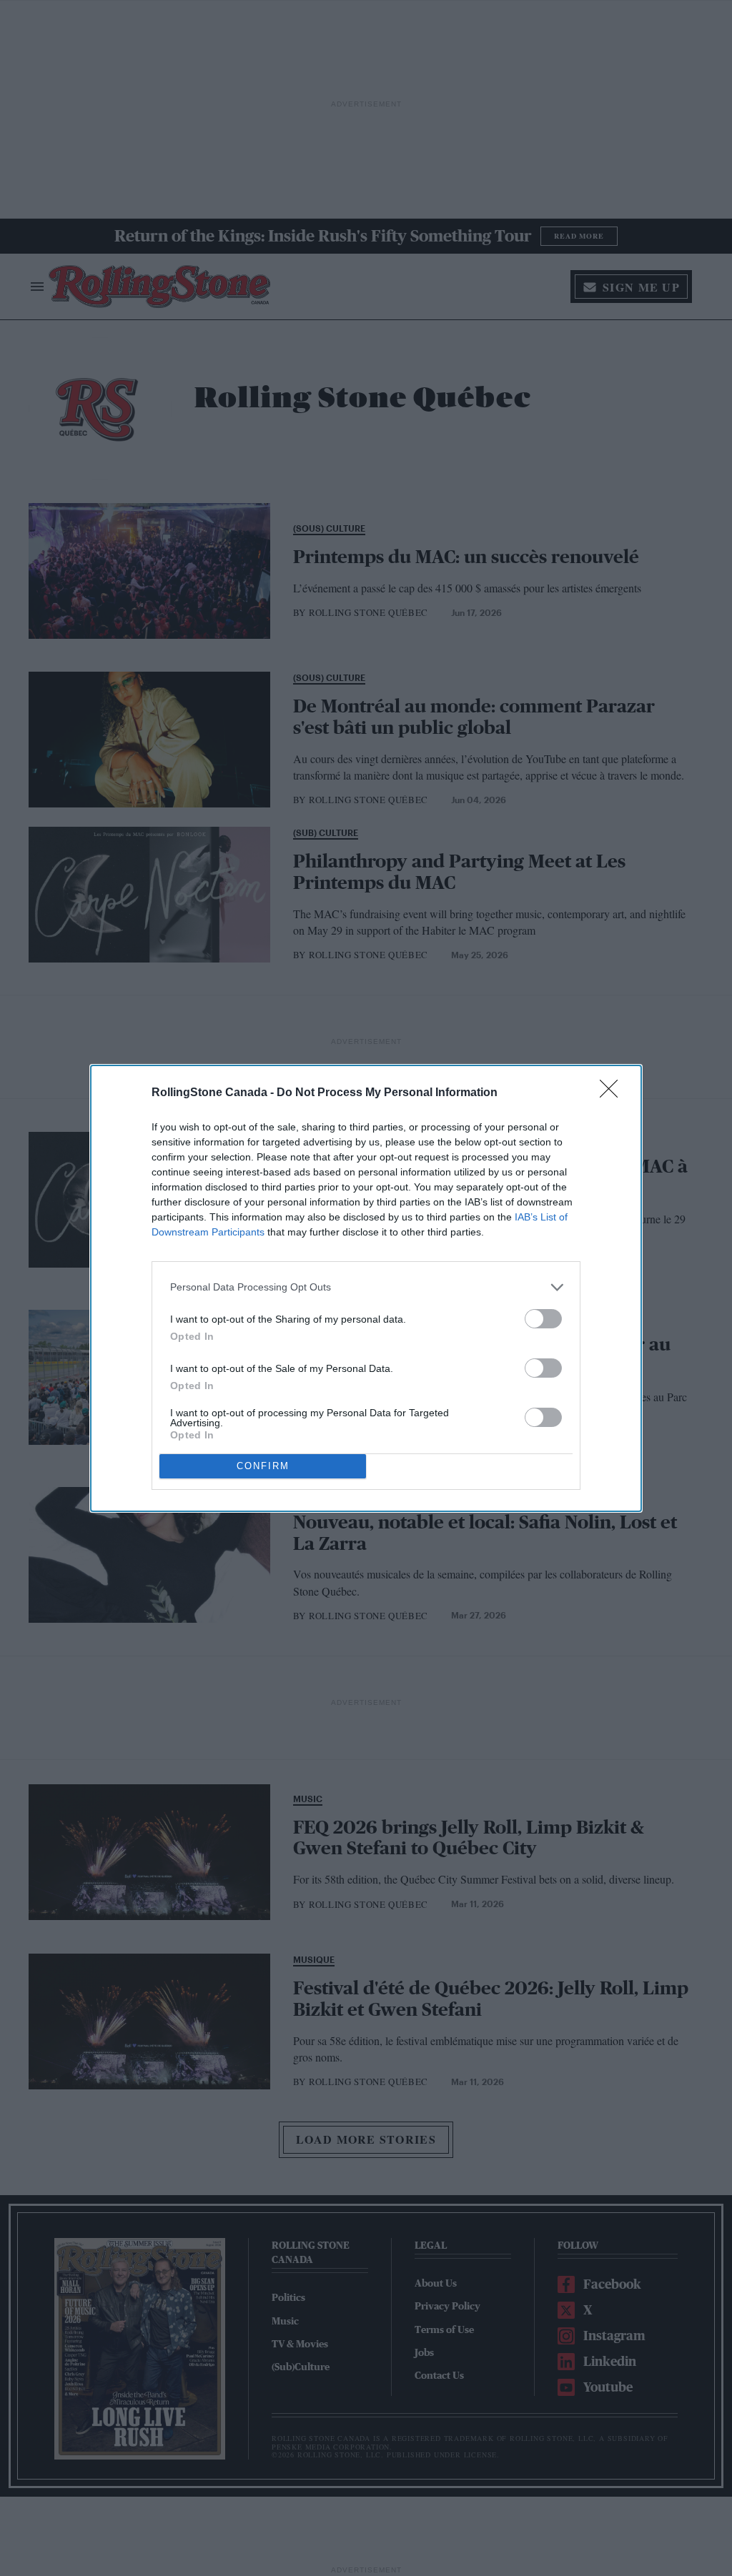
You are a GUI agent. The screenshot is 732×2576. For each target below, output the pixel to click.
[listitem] (366, 1287)
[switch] (543, 1319)
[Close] (613, 1093)
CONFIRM (263, 1466)
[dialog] (366, 1288)
